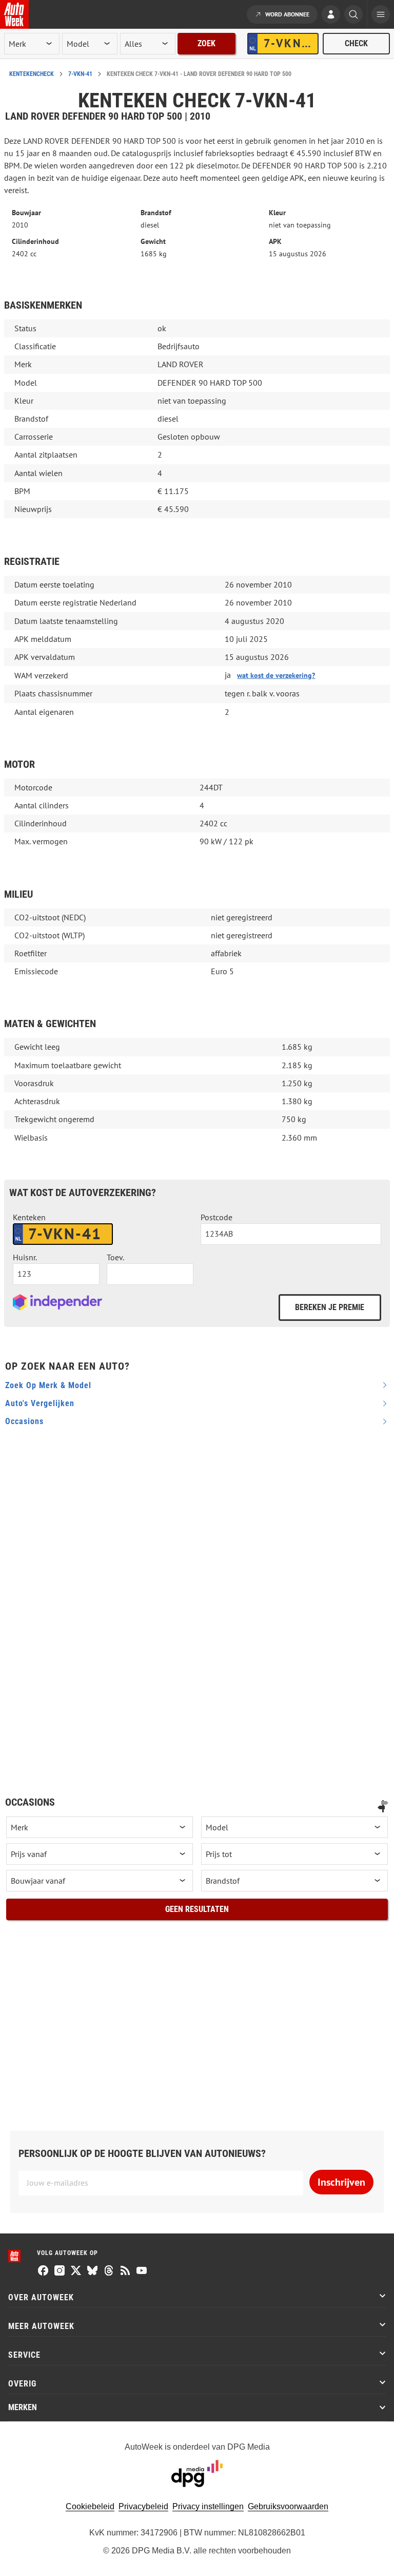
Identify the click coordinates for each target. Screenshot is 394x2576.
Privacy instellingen (208, 2506)
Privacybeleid (143, 2506)
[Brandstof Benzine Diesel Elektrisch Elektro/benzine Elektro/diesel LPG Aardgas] (294, 1881)
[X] (76, 2271)
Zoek (206, 43)
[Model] (294, 1827)
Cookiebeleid (90, 2506)
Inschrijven (341, 2182)
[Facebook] (43, 2271)
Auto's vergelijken (40, 1403)
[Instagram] (60, 2271)
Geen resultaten (197, 1909)
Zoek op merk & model (48, 1385)
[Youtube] (142, 2271)
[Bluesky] (92, 2271)
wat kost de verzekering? (276, 675)
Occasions (24, 1421)
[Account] (331, 15)
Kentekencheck (32, 74)
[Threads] (109, 2271)
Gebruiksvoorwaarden (288, 2506)
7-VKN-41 (80, 74)
